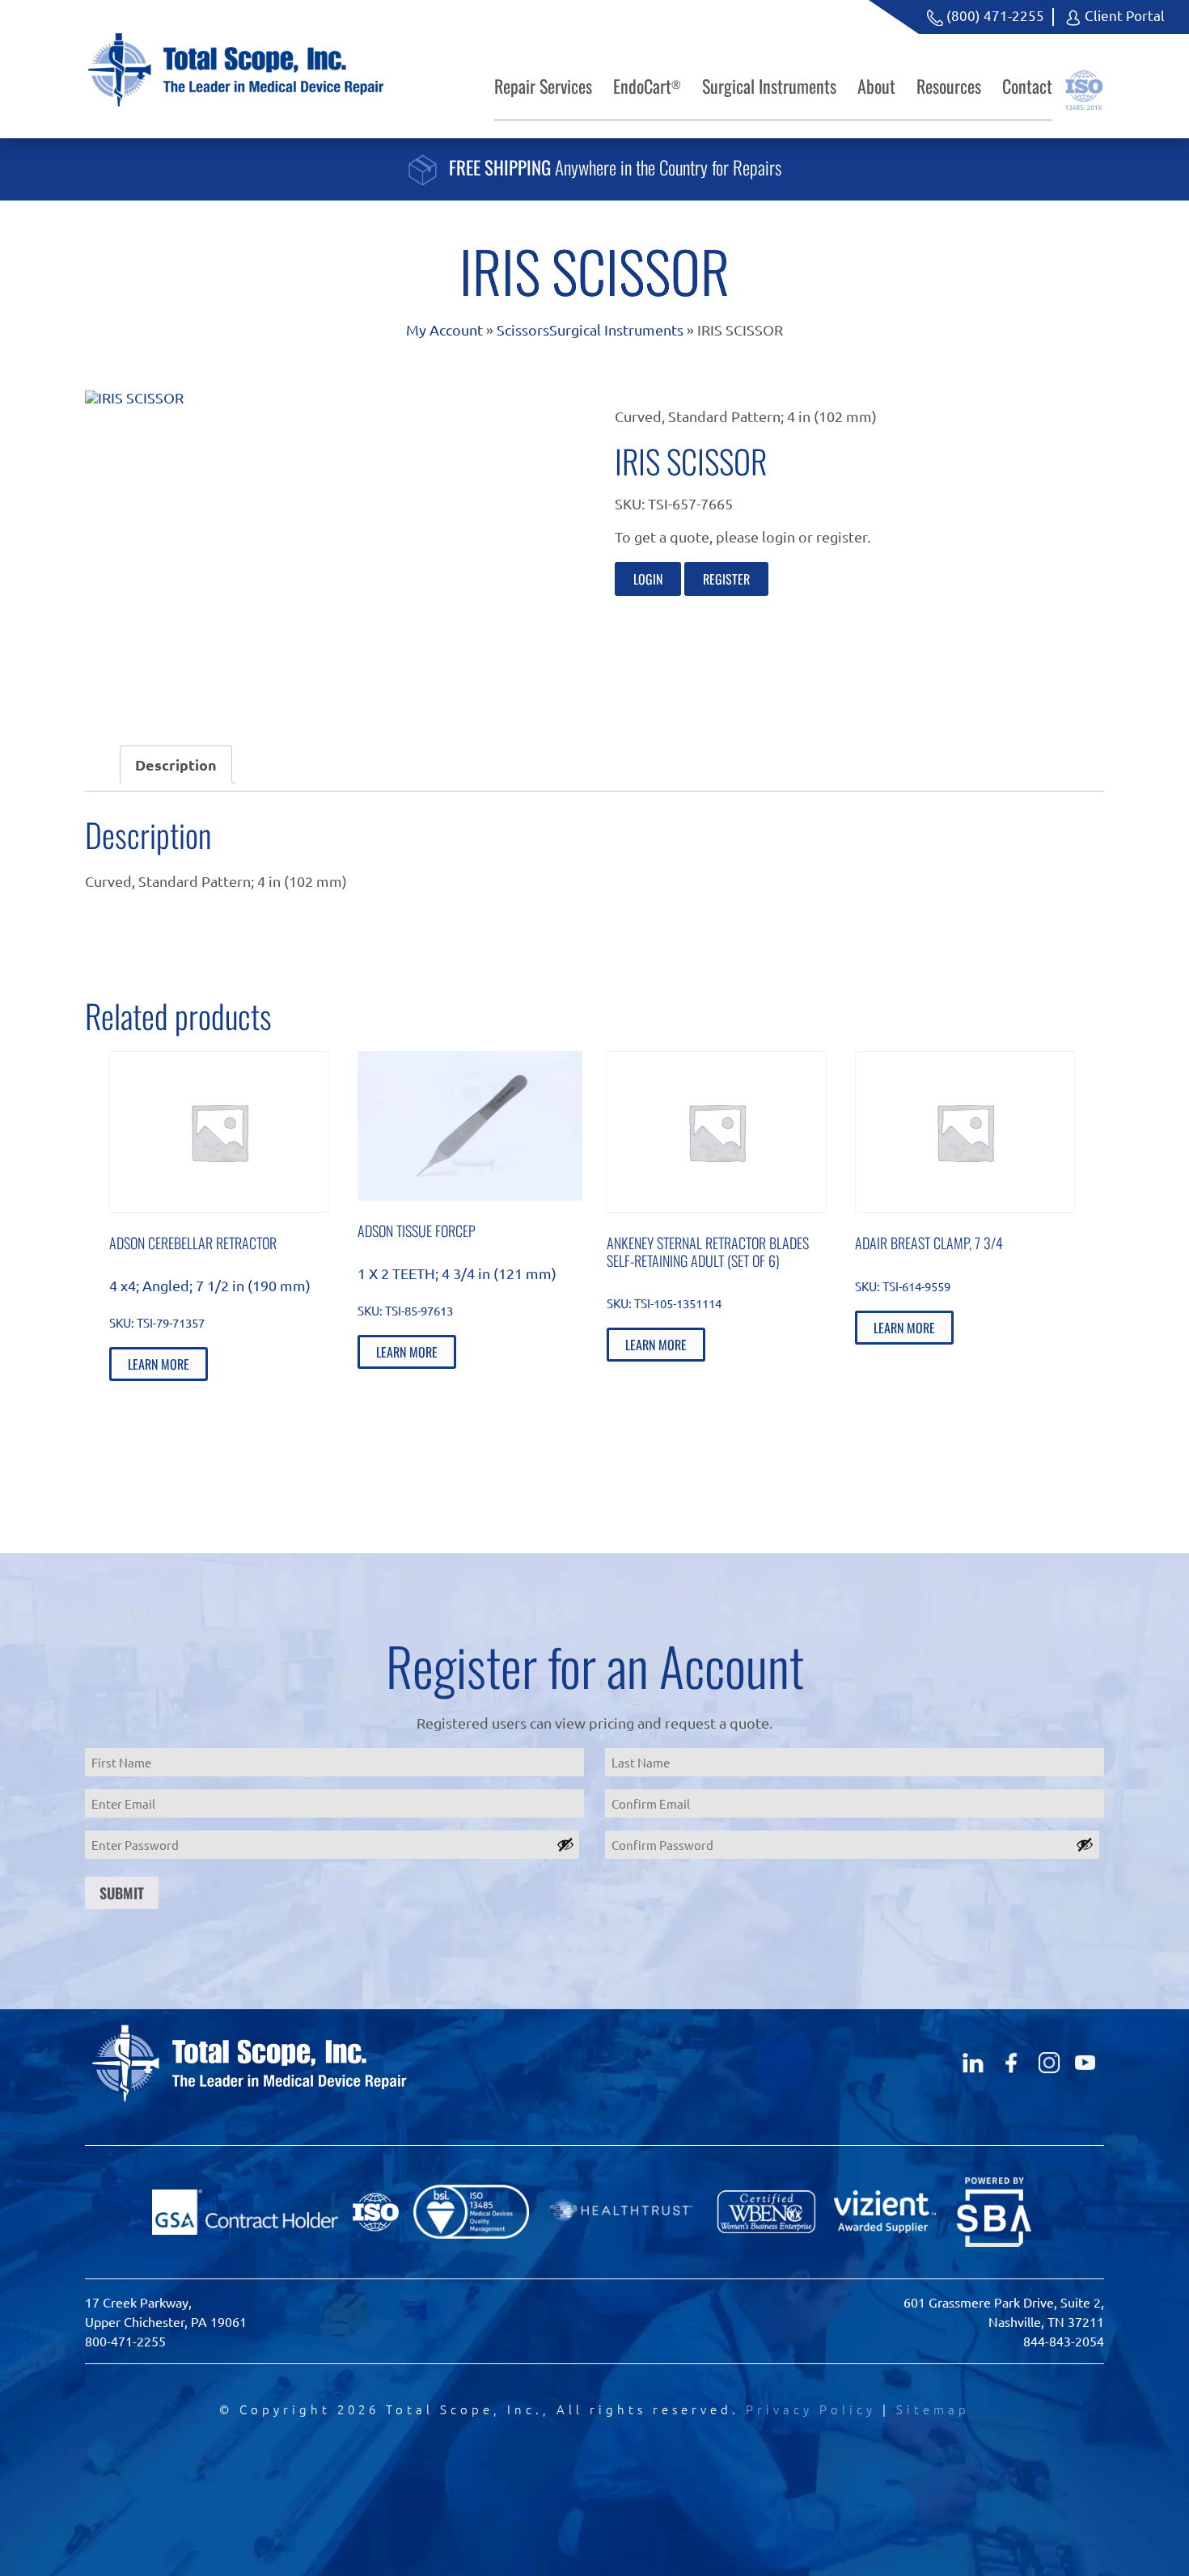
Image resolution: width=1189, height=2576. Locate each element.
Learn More (159, 1364)
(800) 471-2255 (994, 15)
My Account (444, 329)
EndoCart (647, 86)
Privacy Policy (811, 2409)
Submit (122, 1893)
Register (726, 579)
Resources (949, 86)
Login (648, 579)
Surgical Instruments (769, 86)
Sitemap (933, 2409)
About (876, 86)
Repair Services (543, 86)
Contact (1027, 86)
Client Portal (1123, 15)
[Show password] (565, 1844)
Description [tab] (176, 764)
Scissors (523, 329)
